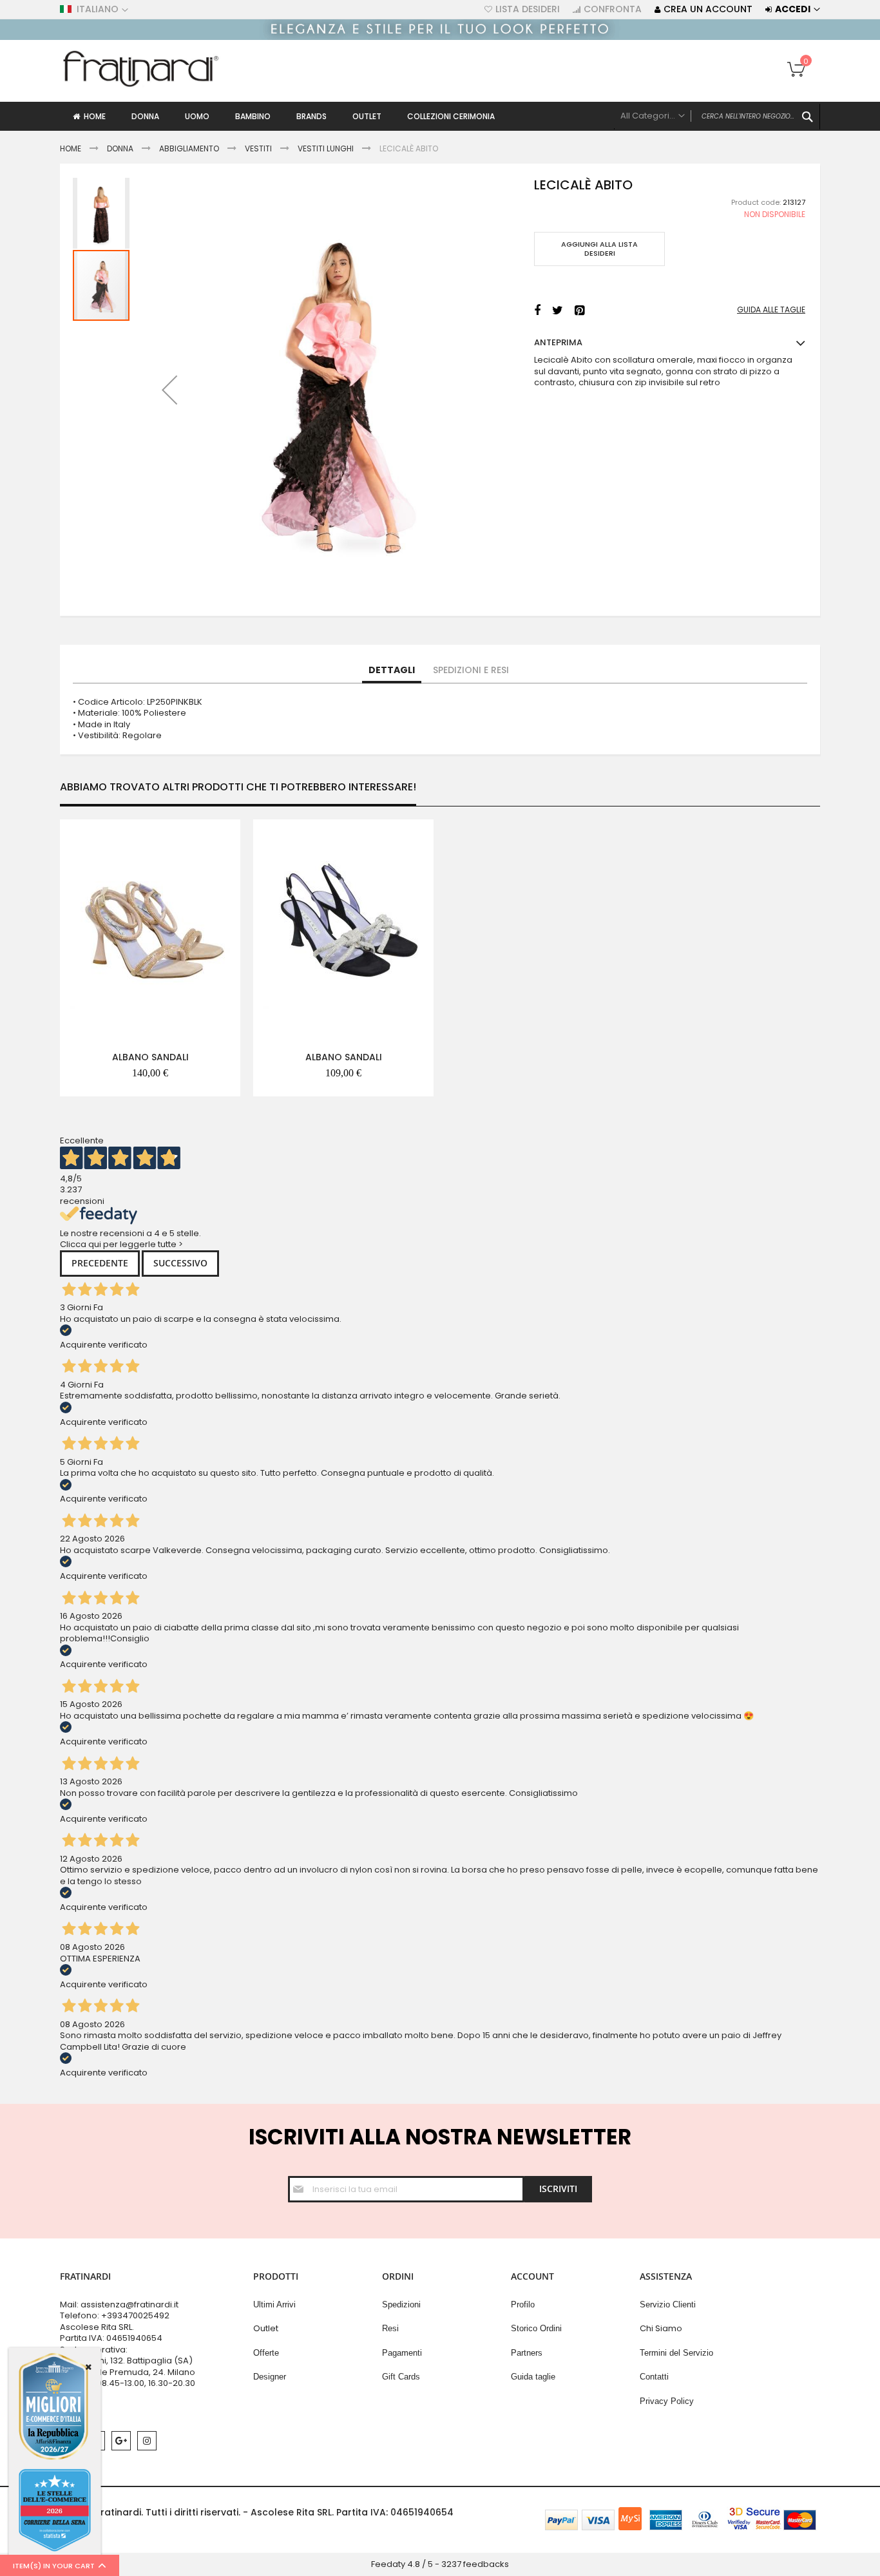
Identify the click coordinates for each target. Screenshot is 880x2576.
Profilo (523, 2304)
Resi (390, 2328)
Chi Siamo (661, 2328)
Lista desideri (528, 9)
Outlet (266, 2328)
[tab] (392, 671)
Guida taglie (533, 2377)
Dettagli (392, 670)
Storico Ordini (536, 2328)
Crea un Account (708, 9)
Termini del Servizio (676, 2353)
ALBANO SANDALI (150, 1057)
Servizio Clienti (668, 2304)
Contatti (654, 2377)
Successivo (180, 1263)
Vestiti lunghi (326, 148)
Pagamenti (402, 2353)
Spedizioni (401, 2304)
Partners (527, 2353)
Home (71, 148)
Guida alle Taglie (771, 310)
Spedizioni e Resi (471, 670)
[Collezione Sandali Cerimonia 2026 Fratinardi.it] (440, 37)
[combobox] (717, 117)
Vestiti (258, 148)
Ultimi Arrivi (274, 2304)
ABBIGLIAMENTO (189, 148)
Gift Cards (401, 2377)
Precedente (100, 1263)
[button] (169, 390)
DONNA (120, 148)
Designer (270, 2377)
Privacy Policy (667, 2401)
